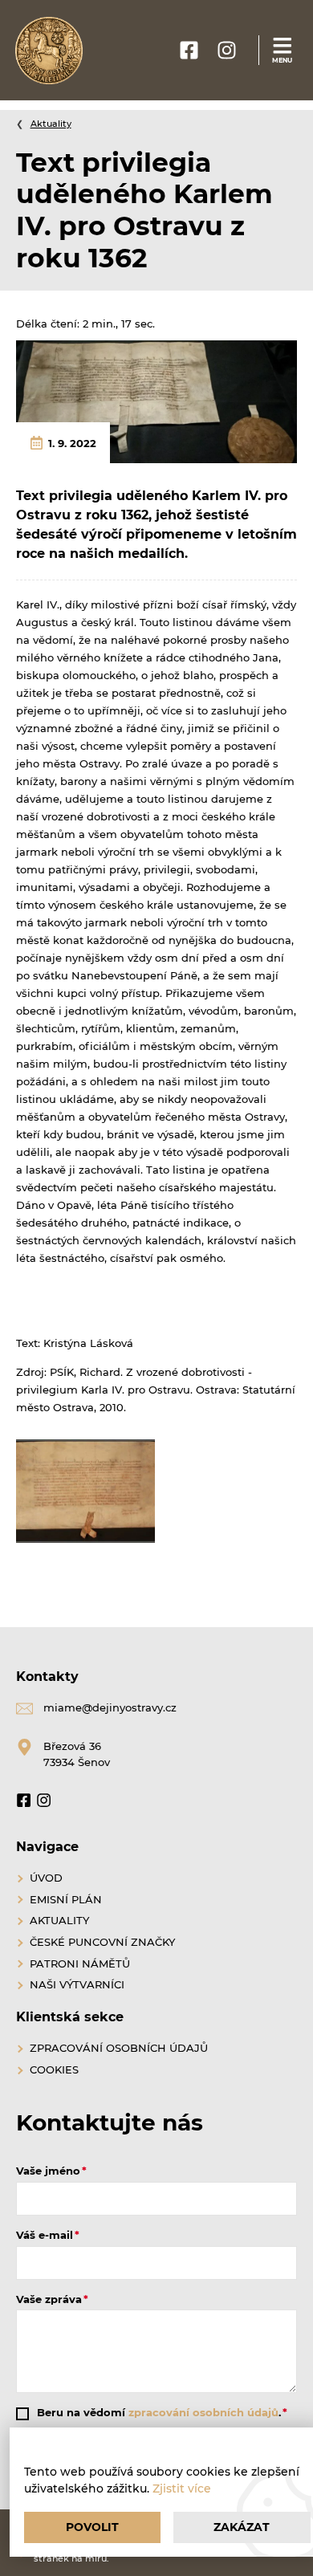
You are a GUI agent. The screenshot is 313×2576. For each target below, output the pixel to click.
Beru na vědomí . (159, 2412)
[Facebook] (24, 1803)
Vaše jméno (48, 2171)
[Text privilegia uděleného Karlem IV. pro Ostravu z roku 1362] (156, 401)
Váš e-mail (45, 2235)
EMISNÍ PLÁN (66, 1899)
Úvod (46, 1878)
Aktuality (51, 124)
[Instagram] (44, 1803)
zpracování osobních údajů (203, 2412)
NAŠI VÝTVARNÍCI (77, 1984)
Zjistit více (182, 2489)
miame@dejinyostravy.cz (110, 1707)
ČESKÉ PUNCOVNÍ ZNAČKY (102, 1942)
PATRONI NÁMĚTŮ (80, 1964)
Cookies (54, 2069)
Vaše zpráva (49, 2299)
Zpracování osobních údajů (119, 2048)
